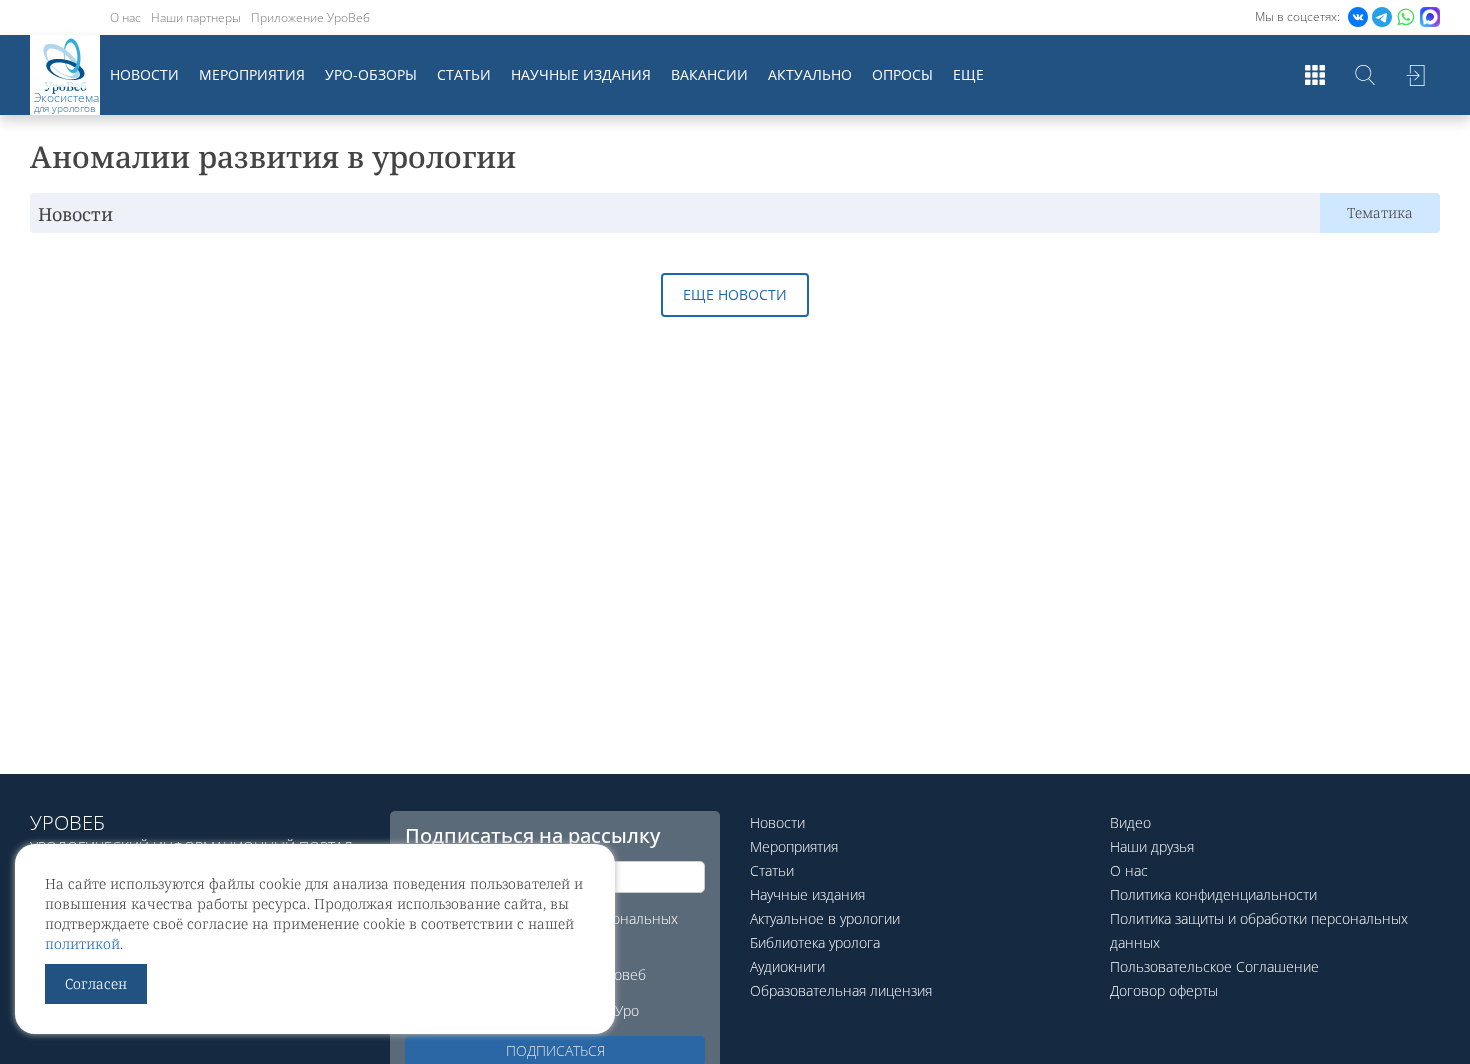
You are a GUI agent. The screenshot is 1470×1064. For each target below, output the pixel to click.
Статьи (464, 74)
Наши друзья (1152, 846)
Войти (1415, 75)
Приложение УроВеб (310, 17)
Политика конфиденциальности (1213, 894)
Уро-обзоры (371, 74)
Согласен (96, 983)
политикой (82, 943)
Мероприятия (252, 74)
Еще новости (735, 294)
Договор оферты (1164, 990)
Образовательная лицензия (841, 990)
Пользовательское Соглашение (1214, 966)
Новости (144, 74)
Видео (1130, 822)
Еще (968, 74)
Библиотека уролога (815, 942)
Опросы (902, 74)
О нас (125, 17)
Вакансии (709, 74)
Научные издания (581, 74)
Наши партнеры (196, 17)
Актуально (810, 74)
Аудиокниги (787, 966)
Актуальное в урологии (825, 918)
